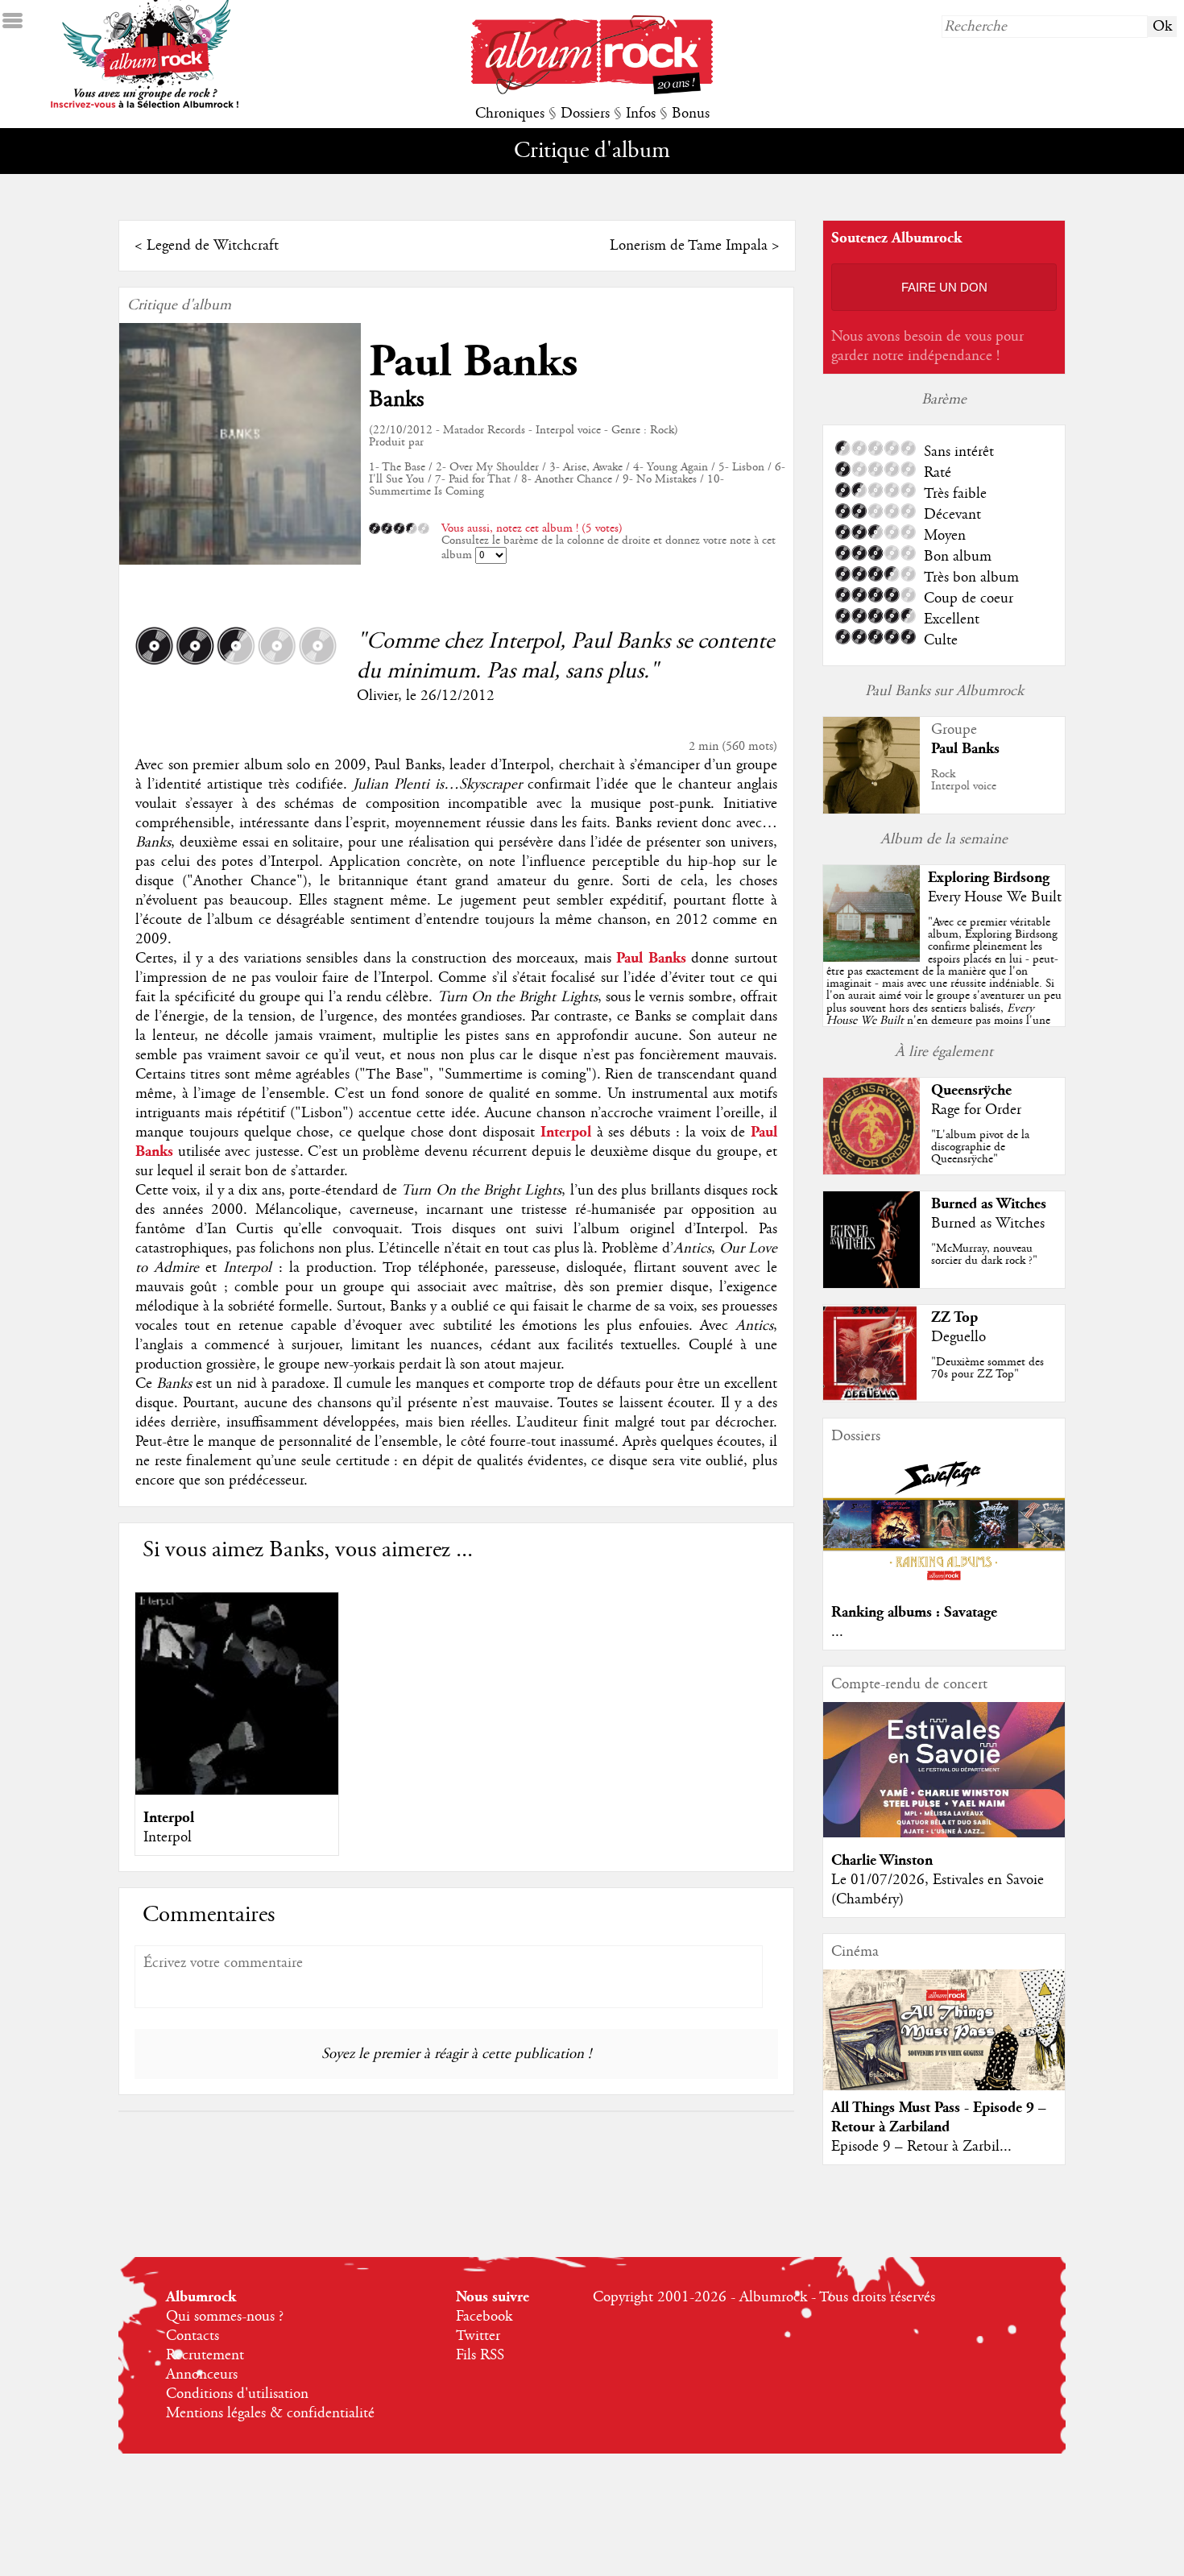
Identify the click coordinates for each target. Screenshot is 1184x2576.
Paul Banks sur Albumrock (944, 691)
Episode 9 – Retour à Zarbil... (921, 2147)
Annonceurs (202, 2375)
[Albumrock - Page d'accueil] (592, 90)
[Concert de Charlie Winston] (944, 1833)
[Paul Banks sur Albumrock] (871, 811)
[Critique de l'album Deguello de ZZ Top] (871, 1398)
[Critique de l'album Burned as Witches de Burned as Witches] (871, 1284)
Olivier (377, 696)
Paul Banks (473, 362)
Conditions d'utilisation (237, 2394)
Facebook (484, 2317)
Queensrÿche (971, 1090)
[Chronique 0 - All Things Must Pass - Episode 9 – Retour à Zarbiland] (944, 2044)
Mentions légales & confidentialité (270, 2413)
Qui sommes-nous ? (225, 2317)
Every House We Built (995, 897)
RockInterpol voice (964, 780)
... (837, 1632)
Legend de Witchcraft (213, 246)
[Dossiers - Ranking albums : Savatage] (944, 1585)
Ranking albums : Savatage (914, 1612)
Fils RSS (480, 2355)
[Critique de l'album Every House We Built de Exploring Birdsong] (871, 958)
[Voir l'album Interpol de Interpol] (237, 1791)
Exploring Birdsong (989, 878)
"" (944, 990)
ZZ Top (954, 1317)
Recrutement (205, 2355)
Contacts (193, 2336)
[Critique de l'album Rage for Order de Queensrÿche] (871, 1170)
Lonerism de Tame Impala (689, 246)
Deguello (958, 1337)
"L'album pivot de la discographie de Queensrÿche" (980, 1147)
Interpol (169, 1818)
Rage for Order (976, 1110)
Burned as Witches (989, 1204)
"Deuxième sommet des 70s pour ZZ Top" (987, 1368)
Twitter (478, 2336)
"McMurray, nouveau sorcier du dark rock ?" (984, 1255)
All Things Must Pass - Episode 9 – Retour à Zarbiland (939, 2117)
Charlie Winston (882, 1860)
